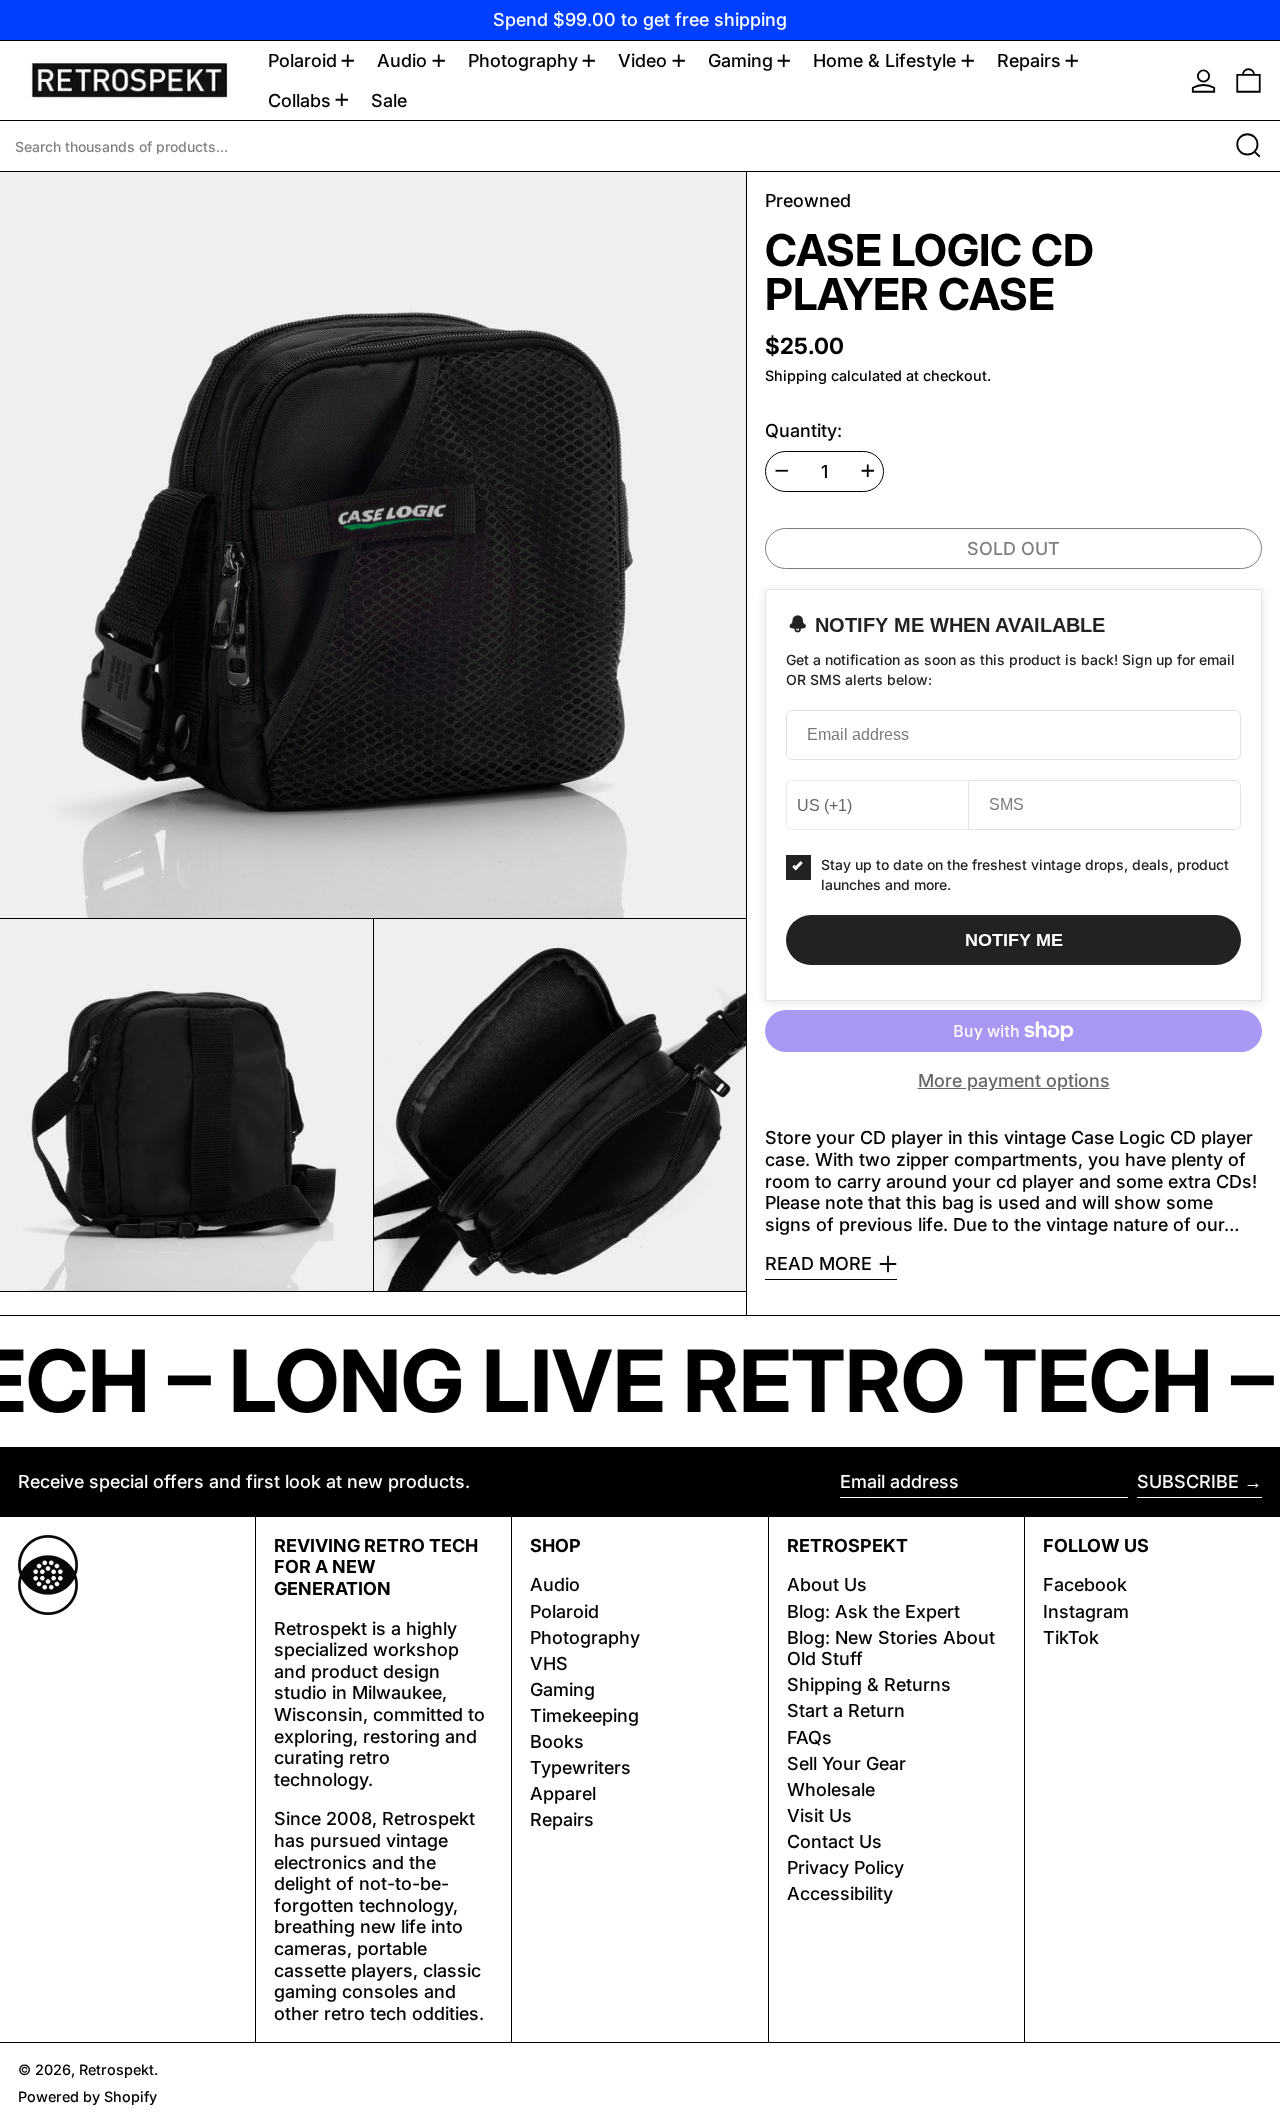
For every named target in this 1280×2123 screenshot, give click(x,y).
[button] (1248, 80)
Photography (585, 1637)
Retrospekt (116, 2069)
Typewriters (580, 1767)
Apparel (563, 1793)
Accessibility (840, 1893)
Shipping (796, 375)
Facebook (1085, 1584)
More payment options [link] (1014, 1080)
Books (557, 1741)
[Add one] (868, 471)
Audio (555, 1584)
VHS (549, 1663)
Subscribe (1188, 1481)
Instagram (1086, 1611)
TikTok (1071, 1637)
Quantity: (803, 430)
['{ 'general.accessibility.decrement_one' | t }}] (782, 471)
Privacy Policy (845, 1867)
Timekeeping (584, 1715)
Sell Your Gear (846, 1763)
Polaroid (564, 1611)
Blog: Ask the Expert (873, 1611)
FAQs (809, 1737)
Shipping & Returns (869, 1684)
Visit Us (819, 1815)
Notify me (1014, 940)
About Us (827, 1584)
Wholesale (831, 1789)
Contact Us (834, 1841)
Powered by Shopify (87, 2096)
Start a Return (846, 1710)
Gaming (562, 1689)
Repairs (562, 1819)
